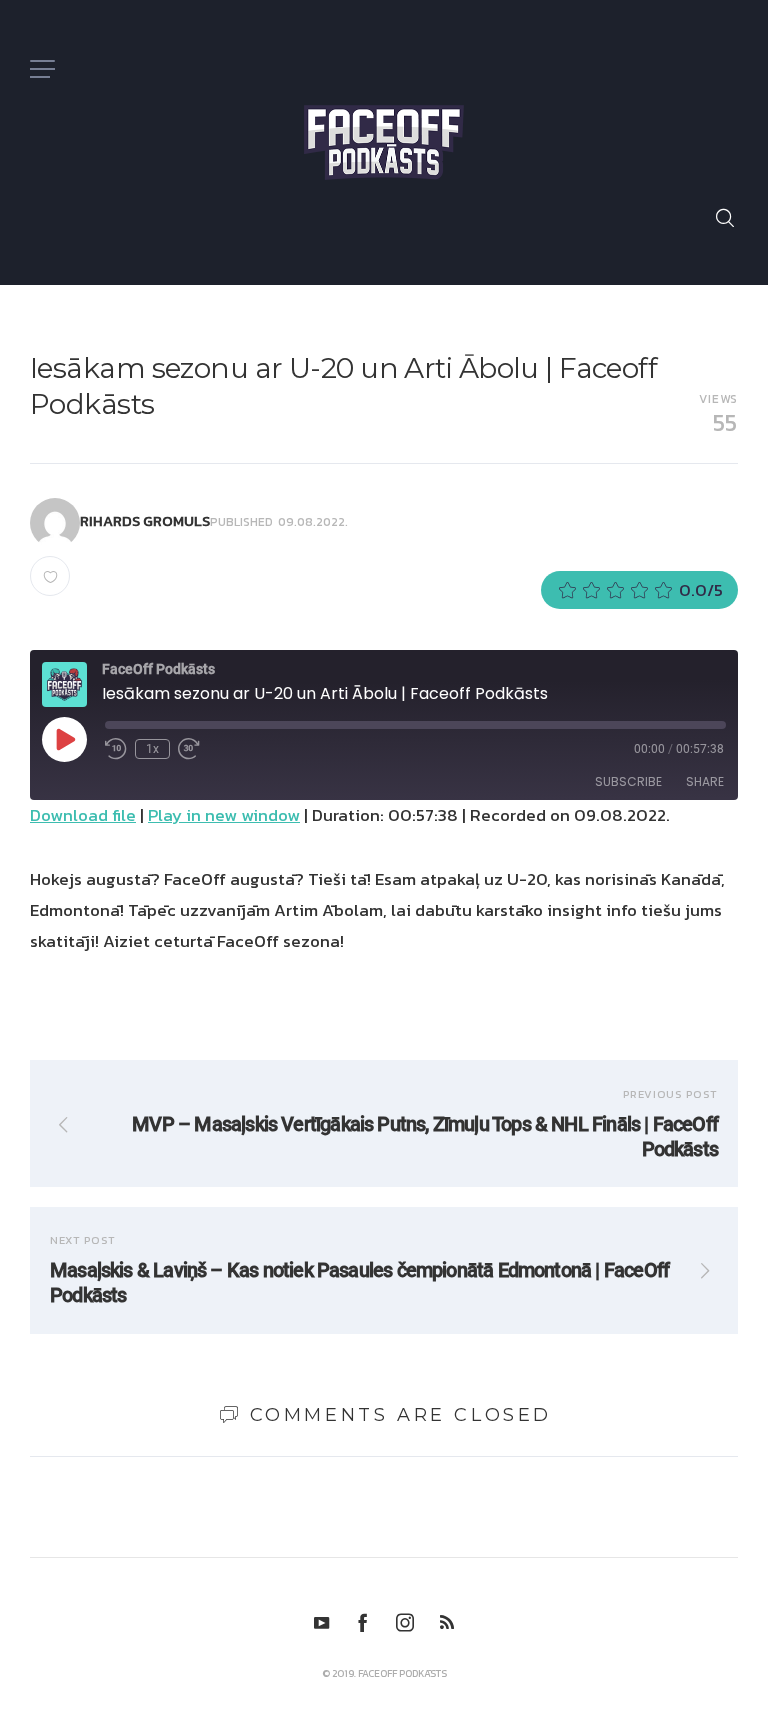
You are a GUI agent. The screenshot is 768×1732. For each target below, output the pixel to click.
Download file (83, 815)
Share (705, 781)
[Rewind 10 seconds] (116, 749)
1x (152, 749)
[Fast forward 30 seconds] (189, 749)
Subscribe (628, 781)
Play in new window (224, 815)
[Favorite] (50, 576)
